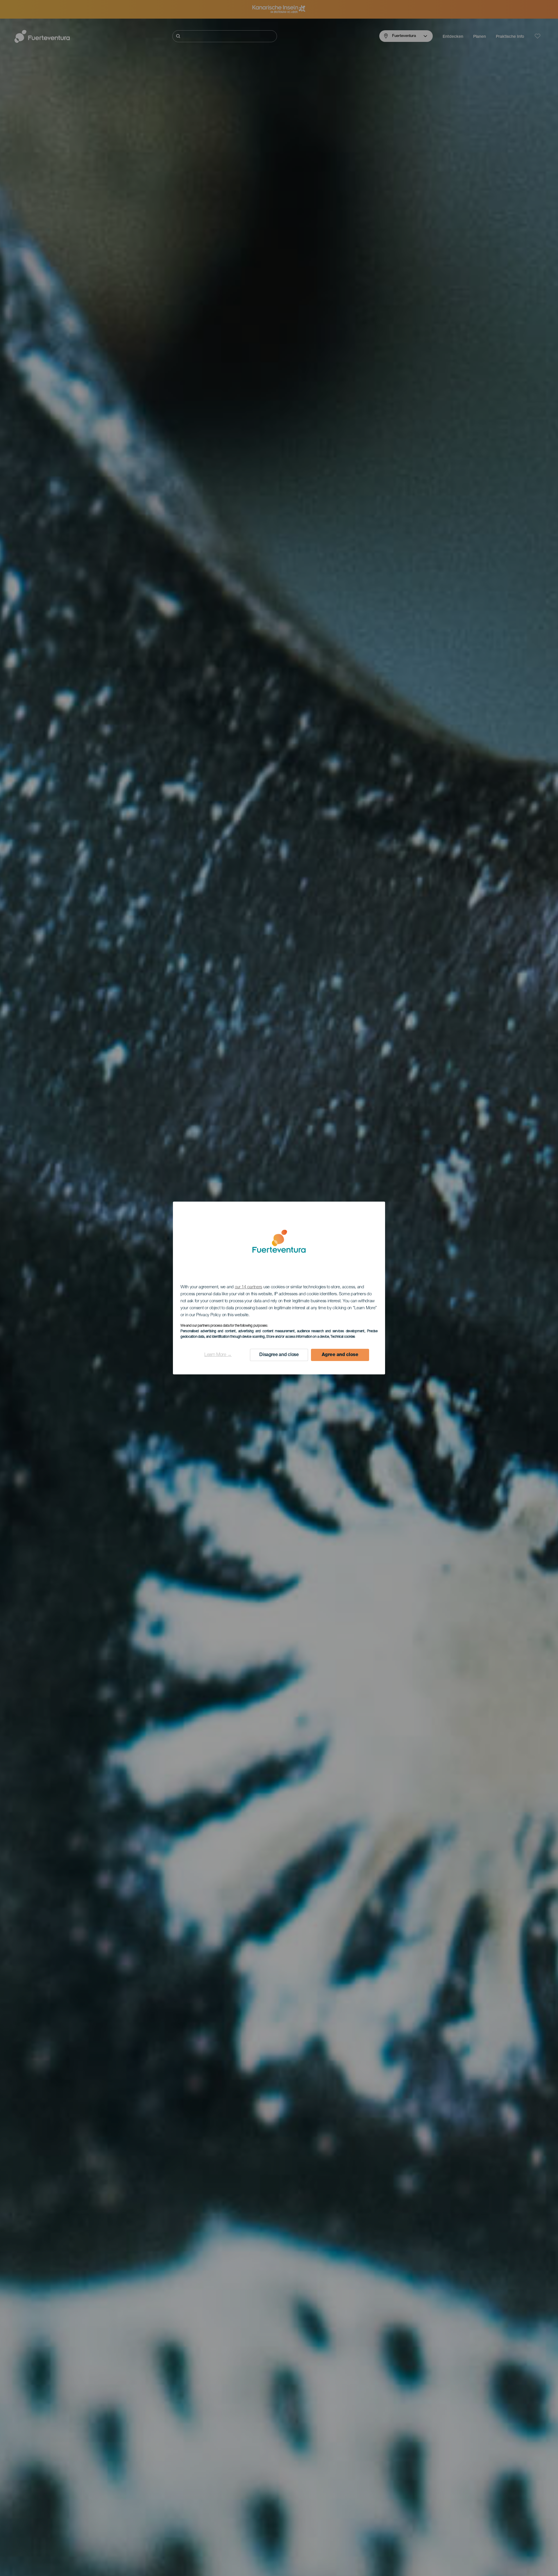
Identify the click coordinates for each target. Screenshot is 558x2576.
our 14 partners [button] (249, 1287)
